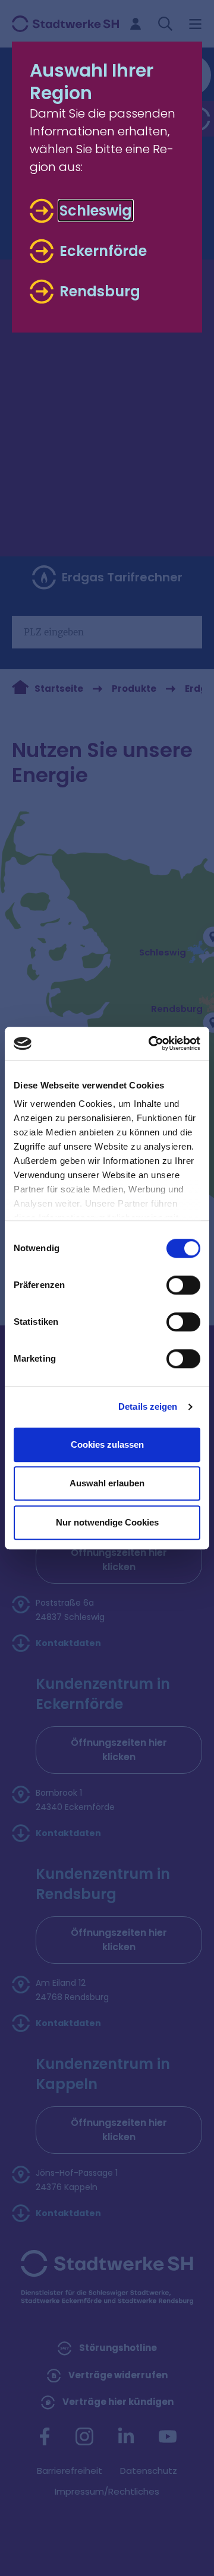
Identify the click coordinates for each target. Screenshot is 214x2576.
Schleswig (96, 211)
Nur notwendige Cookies (107, 1522)
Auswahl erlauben (107, 1483)
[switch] (183, 1285)
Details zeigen (148, 1406)
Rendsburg (100, 292)
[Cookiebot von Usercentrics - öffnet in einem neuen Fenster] (151, 1043)
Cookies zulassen (107, 1444)
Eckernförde (103, 251)
